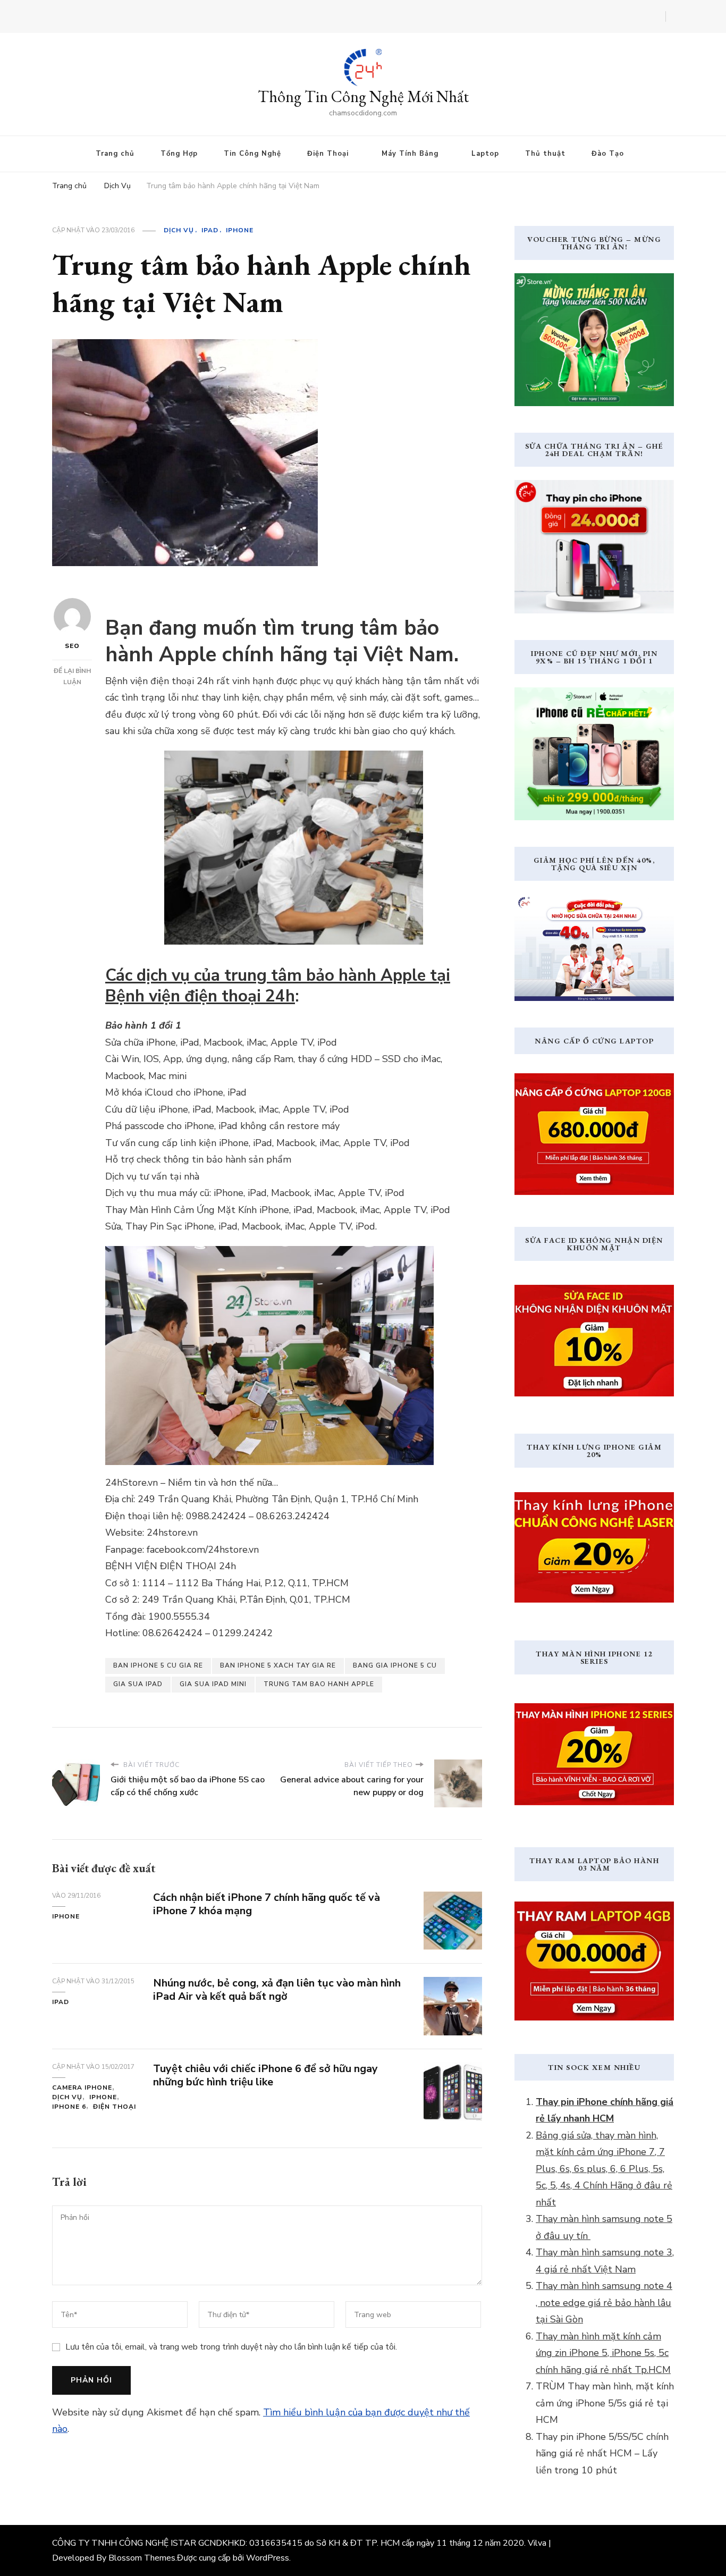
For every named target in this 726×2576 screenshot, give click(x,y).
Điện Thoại (328, 154)
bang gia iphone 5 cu (395, 1665)
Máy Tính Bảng (410, 154)
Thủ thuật (545, 154)
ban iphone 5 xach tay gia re (278, 1665)
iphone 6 (69, 2107)
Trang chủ (115, 154)
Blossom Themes (142, 2558)
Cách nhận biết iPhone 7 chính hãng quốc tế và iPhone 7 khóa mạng (267, 1904)
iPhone (240, 230)
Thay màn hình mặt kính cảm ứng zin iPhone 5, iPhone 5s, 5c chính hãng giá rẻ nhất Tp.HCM (603, 2353)
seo (72, 646)
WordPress (268, 2558)
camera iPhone (82, 2087)
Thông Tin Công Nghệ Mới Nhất (363, 96)
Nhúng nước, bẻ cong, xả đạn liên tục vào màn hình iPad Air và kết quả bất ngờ (277, 1990)
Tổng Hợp (179, 154)
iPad (210, 230)
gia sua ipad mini (213, 1684)
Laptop (485, 154)
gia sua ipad (138, 1684)
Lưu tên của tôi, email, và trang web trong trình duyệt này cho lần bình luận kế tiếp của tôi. (231, 2347)
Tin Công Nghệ (252, 154)
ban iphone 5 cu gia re (158, 1665)
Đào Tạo (608, 154)
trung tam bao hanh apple (319, 1684)
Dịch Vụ (179, 230)
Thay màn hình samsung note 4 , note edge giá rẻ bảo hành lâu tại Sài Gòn (604, 2303)
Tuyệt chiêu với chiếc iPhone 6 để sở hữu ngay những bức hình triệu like (265, 2075)
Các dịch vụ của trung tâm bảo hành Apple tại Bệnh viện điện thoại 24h (278, 986)
